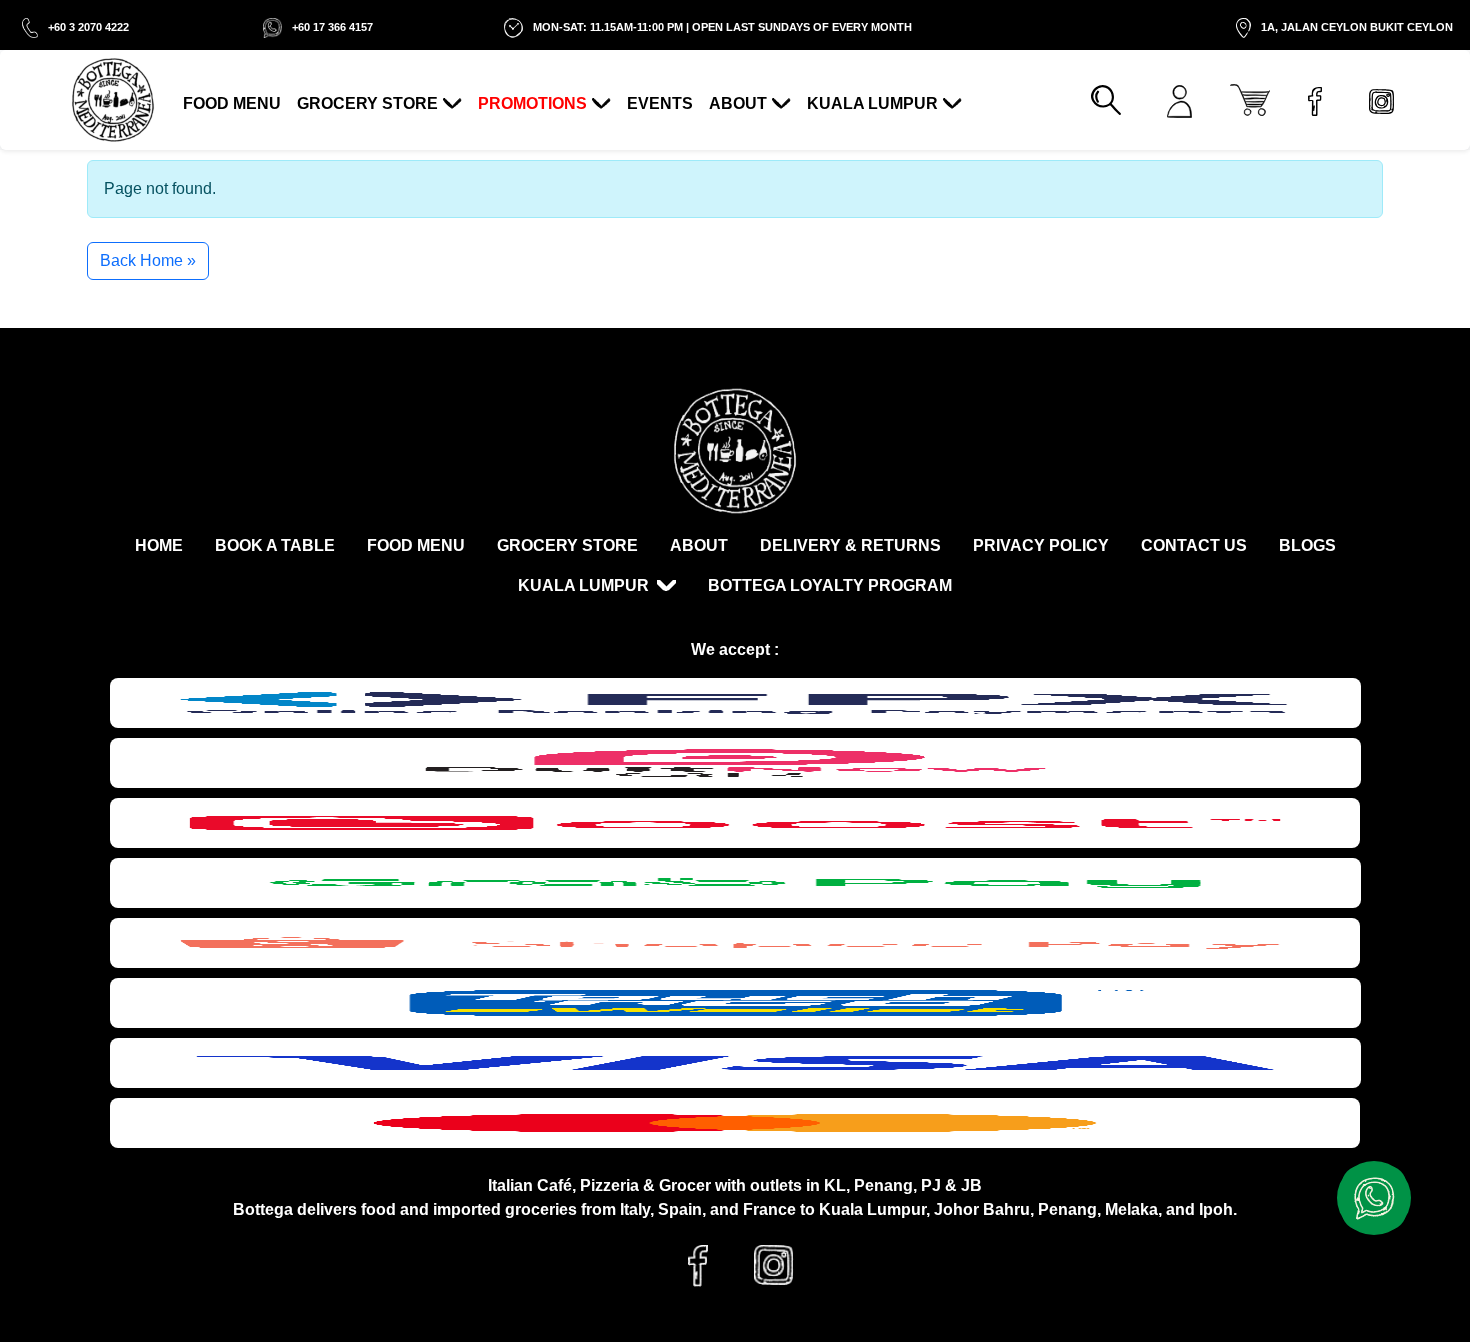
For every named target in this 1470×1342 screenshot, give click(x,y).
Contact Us (1194, 545)
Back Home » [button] (148, 260)
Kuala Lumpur (872, 103)
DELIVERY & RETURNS (850, 545)
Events (660, 103)
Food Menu (232, 103)
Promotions (532, 103)
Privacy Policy (1041, 545)
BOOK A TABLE (275, 545)
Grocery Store (367, 103)
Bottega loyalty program (830, 585)
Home (159, 545)
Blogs (1307, 545)
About (738, 103)
